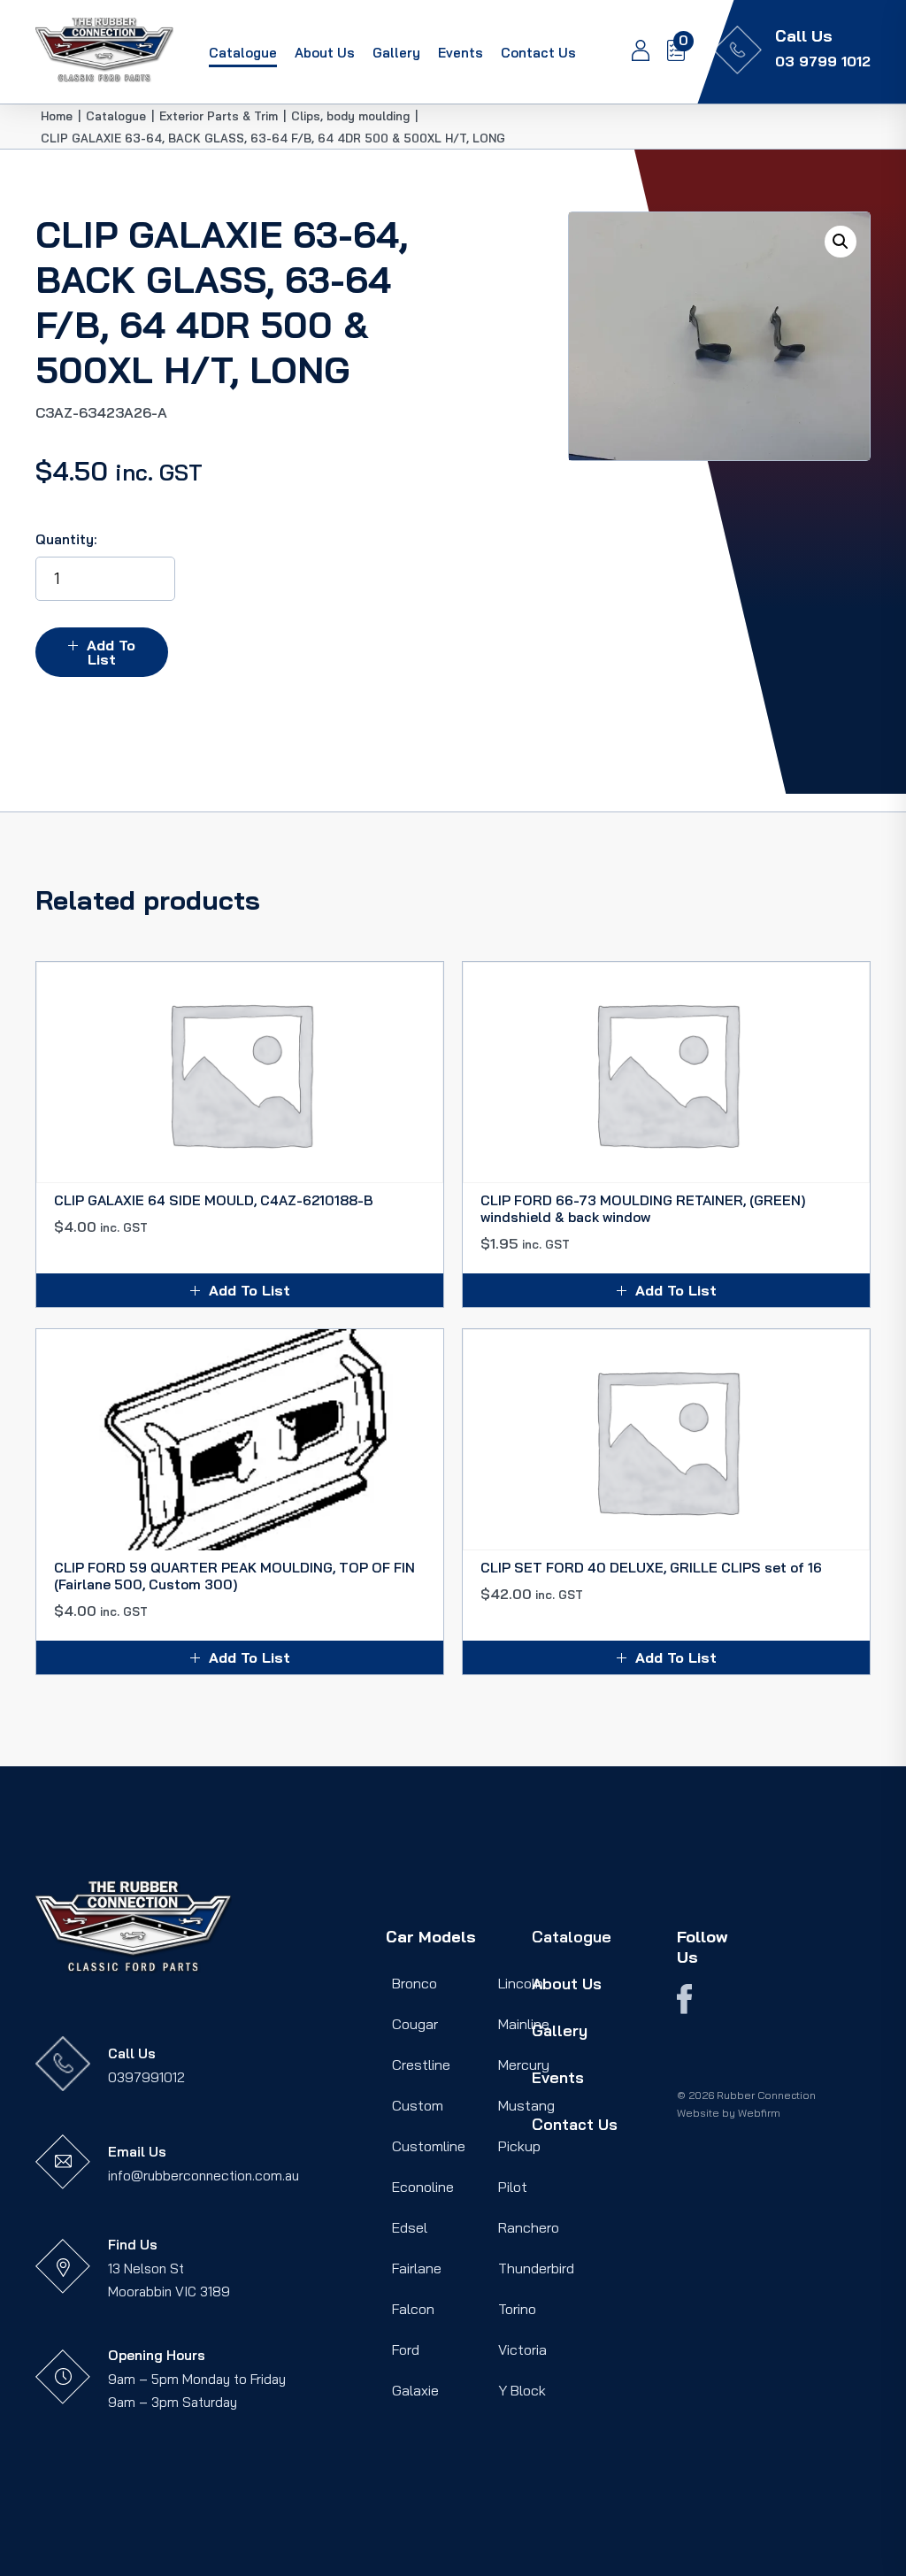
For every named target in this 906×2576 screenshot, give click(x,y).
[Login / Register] (632, 52)
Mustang (526, 2105)
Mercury (524, 2065)
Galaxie (415, 2390)
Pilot (513, 2187)
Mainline (524, 2024)
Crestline (421, 2065)
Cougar (415, 2024)
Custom (418, 2105)
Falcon (413, 2309)
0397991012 (146, 2077)
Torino (517, 2309)
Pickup (519, 2146)
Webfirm (759, 2113)
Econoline (423, 2187)
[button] (841, 242)
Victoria (522, 2349)
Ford (406, 2349)
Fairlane (417, 2268)
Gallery (396, 53)
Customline (429, 2146)
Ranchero (529, 2227)
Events (461, 53)
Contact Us (538, 53)
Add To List (111, 652)
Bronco (415, 1983)
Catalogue (243, 53)
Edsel (410, 2227)
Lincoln (521, 1983)
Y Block (522, 2390)
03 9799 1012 (823, 61)
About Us (325, 53)
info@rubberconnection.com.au (203, 2176)
